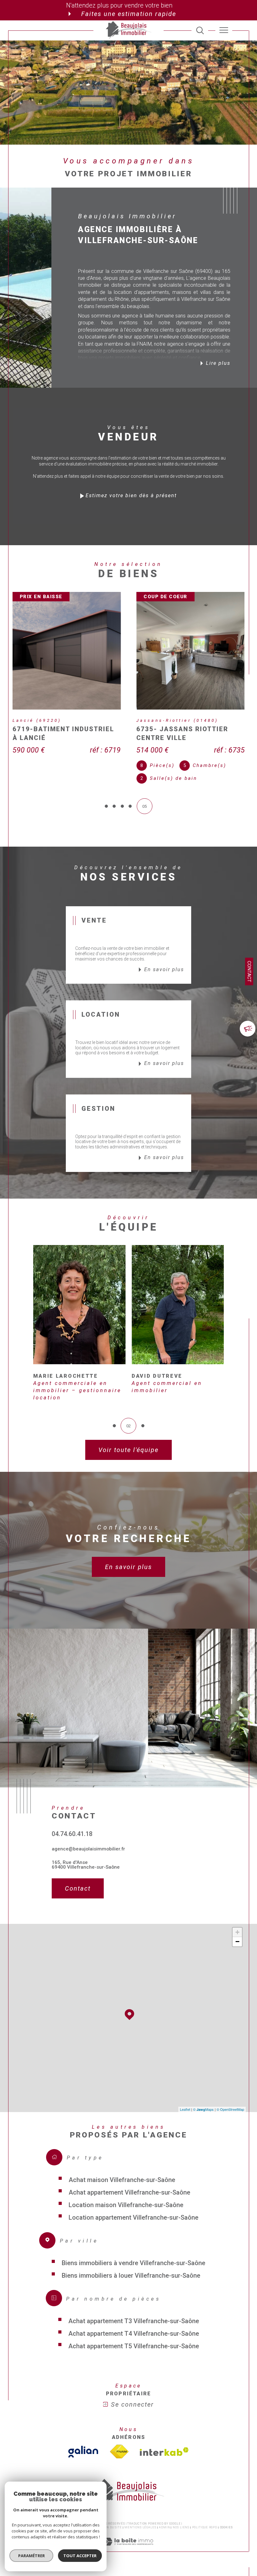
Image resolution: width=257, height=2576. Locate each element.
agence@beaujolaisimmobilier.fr (88, 1840)
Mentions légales (140, 2519)
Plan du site (111, 2519)
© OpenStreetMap (230, 2100)
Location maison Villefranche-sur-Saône (126, 2196)
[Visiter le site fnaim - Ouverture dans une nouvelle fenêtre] (119, 2443)
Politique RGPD (205, 2519)
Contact (249, 971)
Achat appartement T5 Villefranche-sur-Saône (134, 2337)
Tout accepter (80, 2556)
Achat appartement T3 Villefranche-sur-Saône (134, 2312)
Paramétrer (31, 2556)
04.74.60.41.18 (72, 1825)
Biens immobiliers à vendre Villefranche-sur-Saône (134, 2254)
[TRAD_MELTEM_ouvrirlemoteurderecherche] (200, 30)
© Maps (203, 2100)
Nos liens (181, 2519)
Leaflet (185, 2100)
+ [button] (237, 1923)
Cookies (226, 2519)
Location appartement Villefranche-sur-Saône (134, 2208)
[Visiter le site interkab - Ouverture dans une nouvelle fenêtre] (164, 2443)
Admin (165, 2519)
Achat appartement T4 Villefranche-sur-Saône (134, 2324)
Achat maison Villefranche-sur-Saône (122, 2171)
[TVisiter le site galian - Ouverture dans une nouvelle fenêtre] (83, 2443)
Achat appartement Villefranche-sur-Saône (129, 2183)
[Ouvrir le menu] (224, 30)
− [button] (237, 1933)
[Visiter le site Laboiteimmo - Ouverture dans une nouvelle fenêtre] (128, 2539)
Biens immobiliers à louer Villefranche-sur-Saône (131, 2266)
